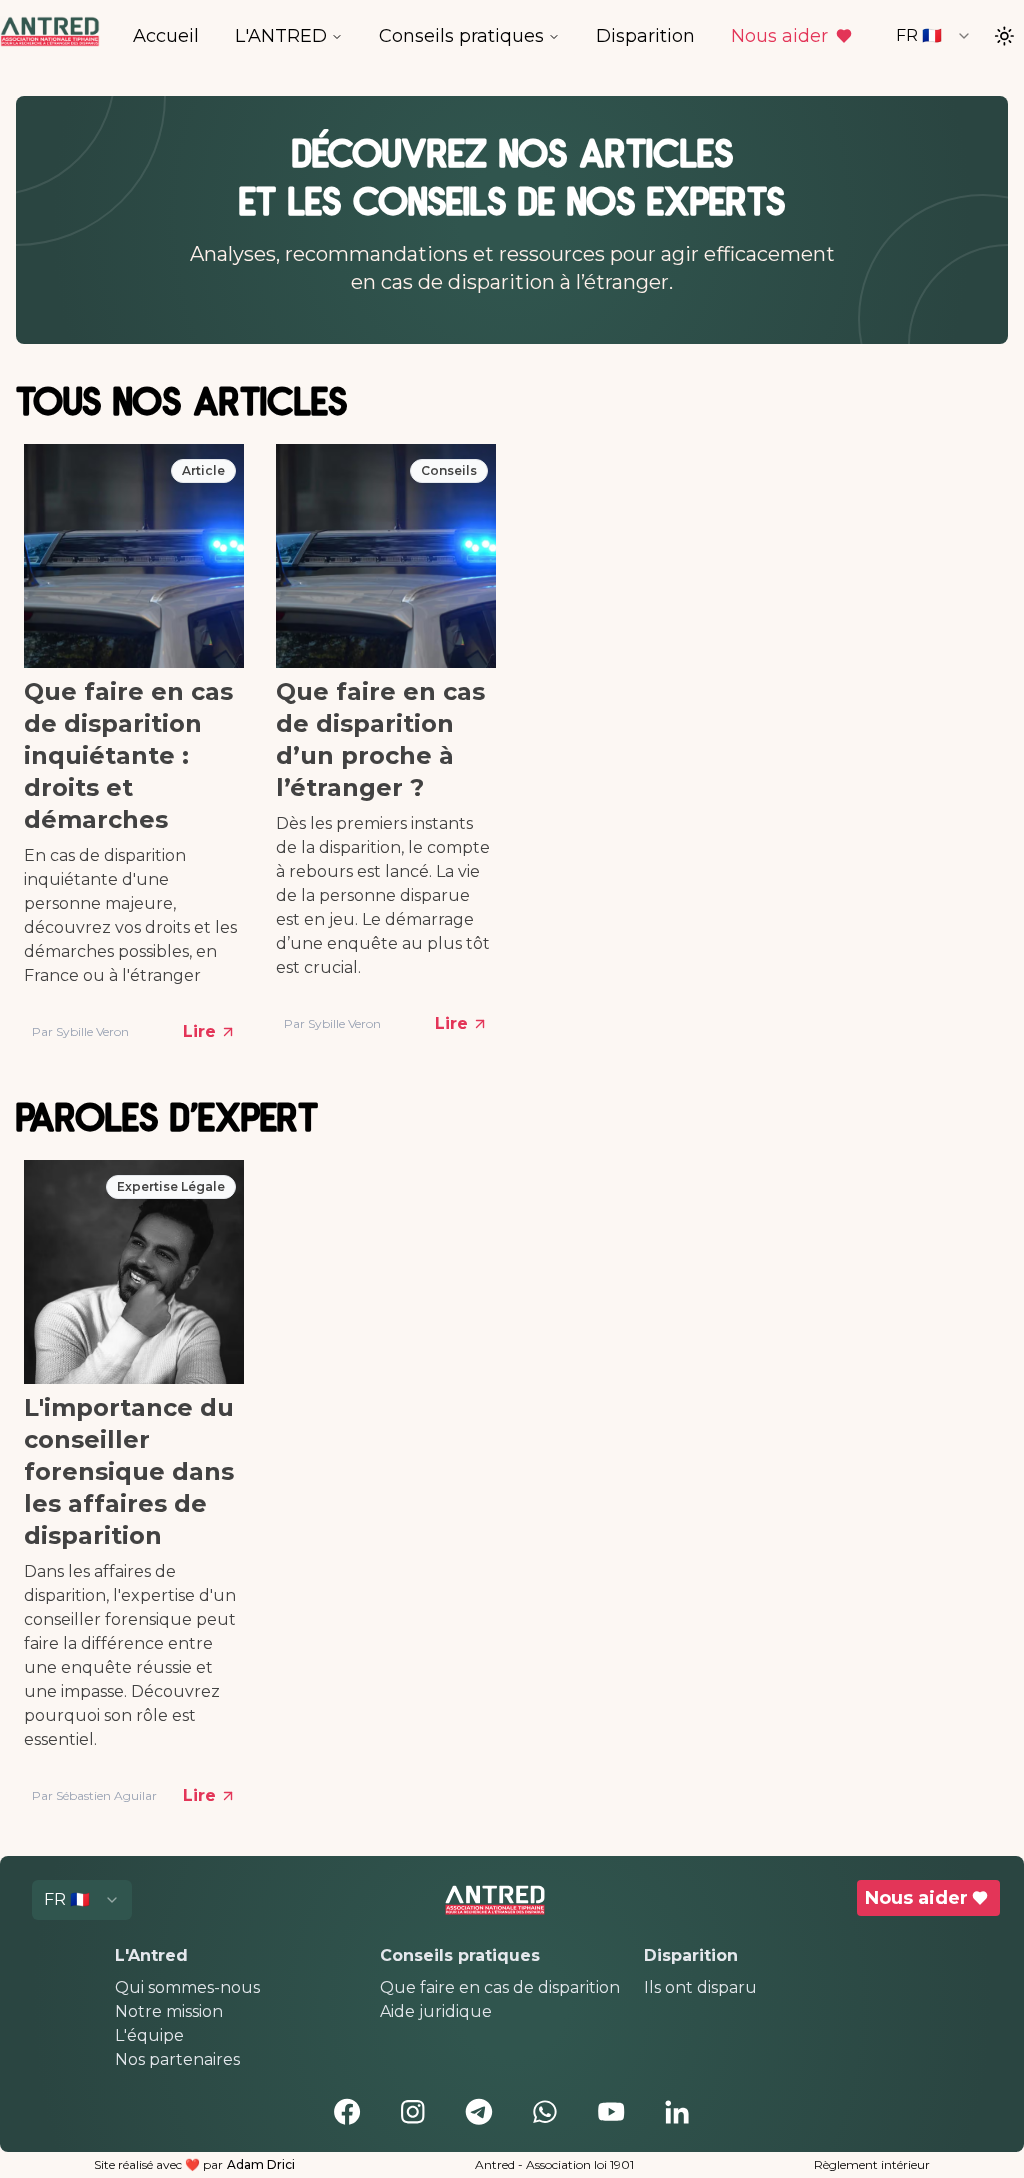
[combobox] (934, 36)
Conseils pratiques (461, 36)
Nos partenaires (177, 2059)
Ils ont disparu (700, 1987)
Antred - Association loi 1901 (554, 2164)
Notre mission (169, 2011)
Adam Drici (261, 2164)
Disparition (645, 36)
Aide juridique (436, 2011)
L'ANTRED (281, 36)
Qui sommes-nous (187, 1987)
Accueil (166, 36)
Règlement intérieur (872, 2164)
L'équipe (149, 2035)
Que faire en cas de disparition (500, 1987)
